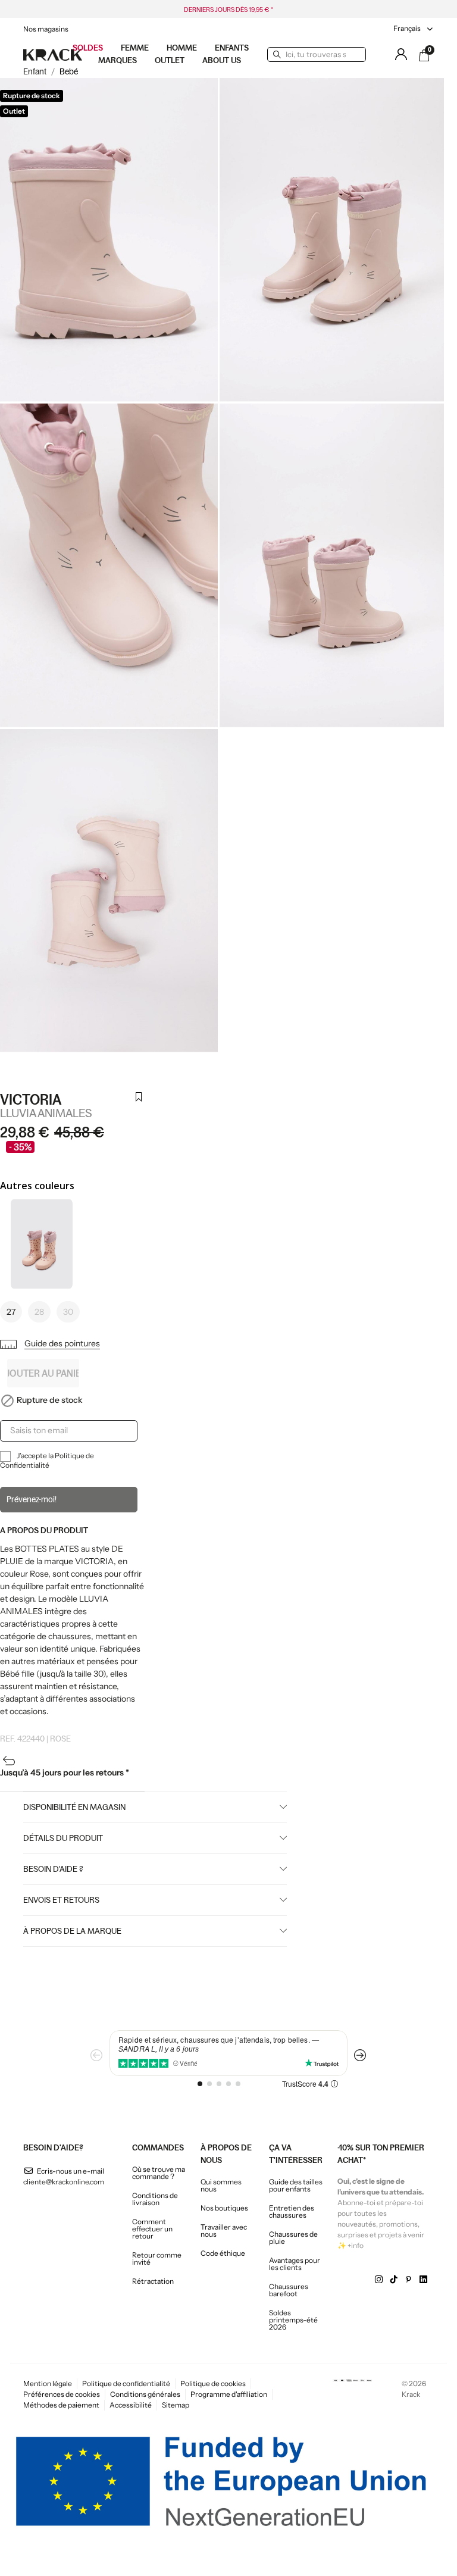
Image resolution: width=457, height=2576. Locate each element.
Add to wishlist (138, 1104)
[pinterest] (409, 2280)
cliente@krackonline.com (64, 2182)
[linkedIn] (423, 2280)
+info (356, 2245)
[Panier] (424, 55)
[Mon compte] (401, 54)
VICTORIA (31, 1100)
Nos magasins (46, 29)
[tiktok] (394, 2280)
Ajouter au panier (43, 1373)
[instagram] (379, 2280)
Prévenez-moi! (32, 1499)
